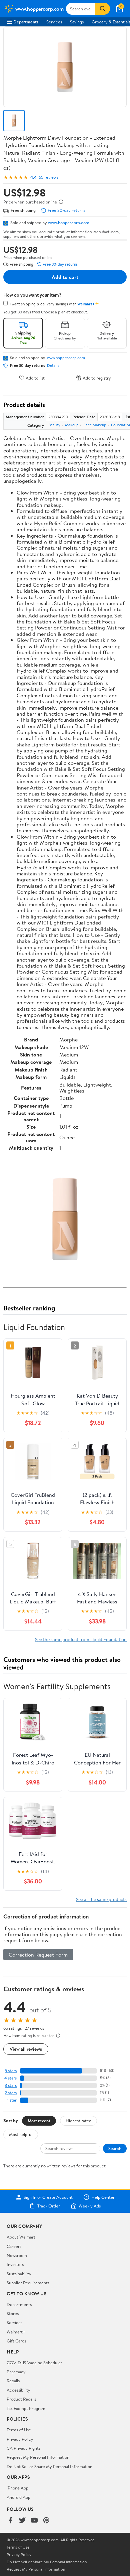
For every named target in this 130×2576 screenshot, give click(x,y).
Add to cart (65, 277)
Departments (26, 22)
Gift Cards (16, 2341)
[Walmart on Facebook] (10, 2521)
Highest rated (78, 2121)
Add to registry (97, 378)
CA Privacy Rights (23, 2448)
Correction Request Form (38, 1955)
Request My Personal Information (38, 2457)
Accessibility (18, 2390)
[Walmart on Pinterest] (46, 2521)
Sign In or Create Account (48, 2197)
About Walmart (21, 2237)
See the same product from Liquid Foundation (81, 1639)
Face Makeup (95, 425)
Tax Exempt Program (26, 2408)
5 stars (11, 2071)
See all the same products (101, 1899)
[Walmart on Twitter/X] (22, 2521)
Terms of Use (19, 2430)
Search (115, 2148)
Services (54, 22)
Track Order (49, 2206)
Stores (13, 2313)
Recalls (13, 2381)
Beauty (54, 425)
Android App (18, 2497)
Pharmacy (16, 2372)
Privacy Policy (20, 2439)
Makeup (72, 425)
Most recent (39, 2121)
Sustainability (19, 2274)
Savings (77, 22)
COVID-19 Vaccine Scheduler (34, 2363)
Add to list (35, 378)
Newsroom (17, 2255)
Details (53, 366)
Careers (14, 2246)
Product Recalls (21, 2399)
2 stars (11, 2093)
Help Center (103, 2197)
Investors (15, 2264)
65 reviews (48, 177)
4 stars (10, 2078)
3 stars (11, 2085)
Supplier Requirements (28, 2283)
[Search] (103, 9)
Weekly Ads (90, 2206)
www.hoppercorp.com (69, 223)
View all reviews (26, 2049)
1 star (12, 2100)
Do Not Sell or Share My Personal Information (49, 2466)
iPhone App (17, 2488)
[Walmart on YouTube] (34, 2521)
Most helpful (21, 2134)
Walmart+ (16, 2332)
